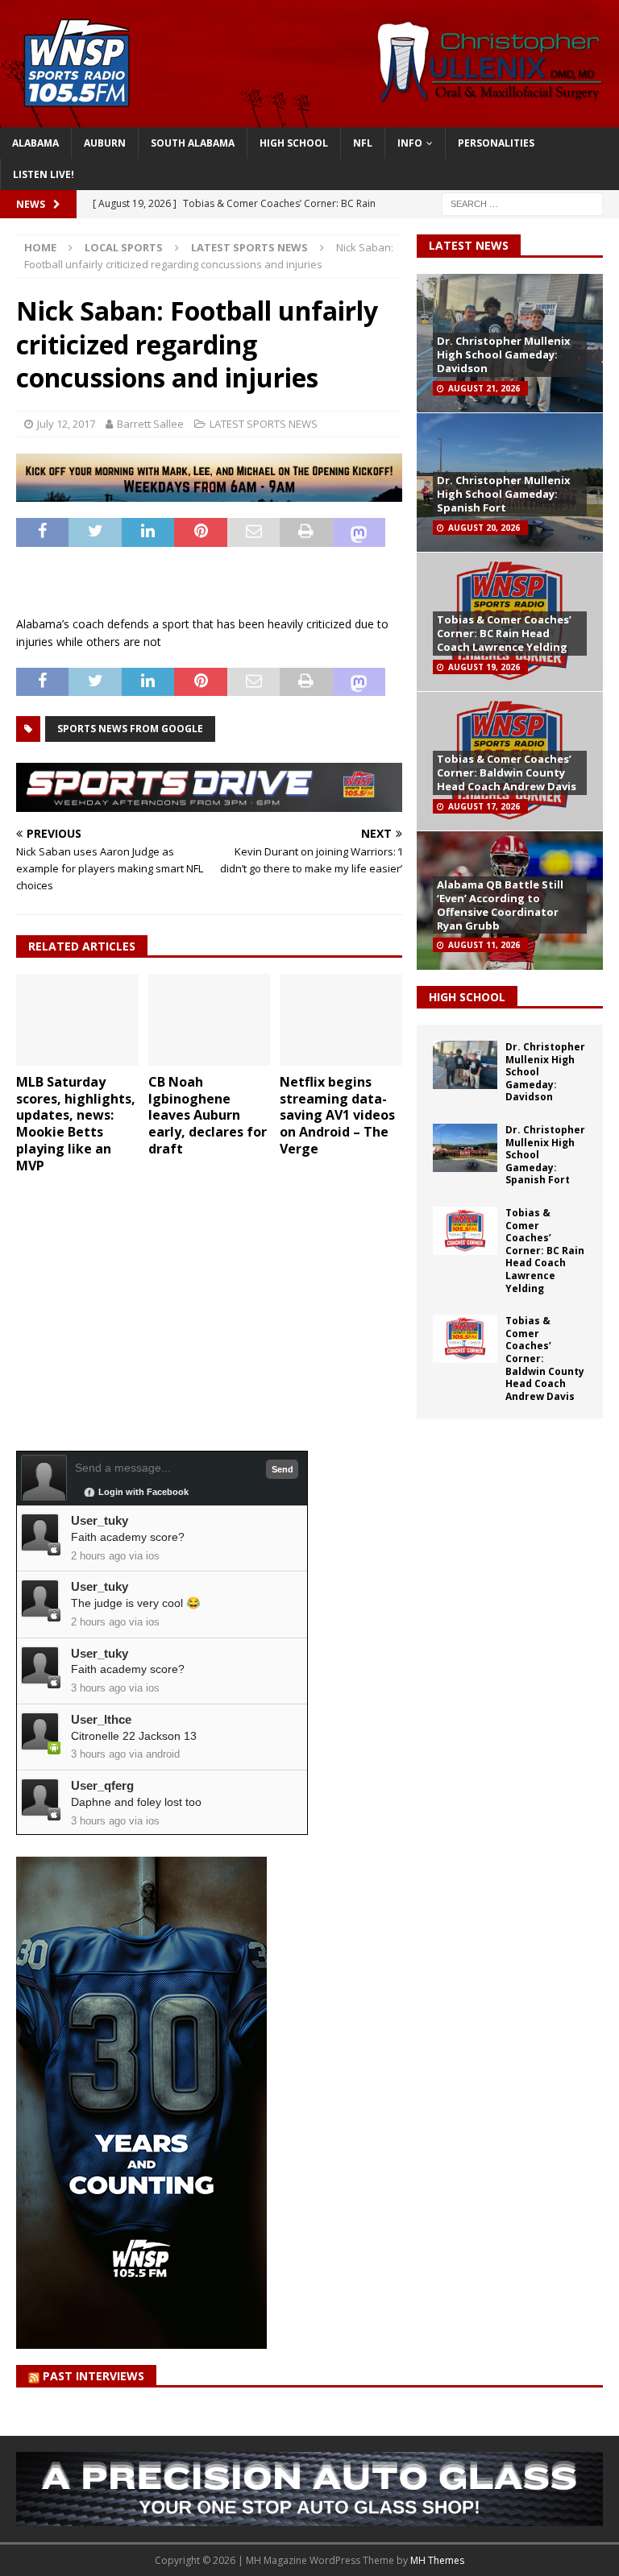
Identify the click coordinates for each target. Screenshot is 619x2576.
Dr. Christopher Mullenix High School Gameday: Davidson (504, 354)
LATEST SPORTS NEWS (264, 424)
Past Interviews (93, 2376)
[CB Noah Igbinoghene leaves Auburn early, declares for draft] (210, 1020)
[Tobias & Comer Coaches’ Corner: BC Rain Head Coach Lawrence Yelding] (465, 1231)
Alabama (35, 143)
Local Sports (124, 247)
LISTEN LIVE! (44, 174)
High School (294, 143)
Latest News (469, 245)
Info (410, 143)
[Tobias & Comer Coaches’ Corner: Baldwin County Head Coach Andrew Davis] (465, 1339)
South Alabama (193, 143)
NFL (363, 143)
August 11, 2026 (484, 945)
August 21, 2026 (484, 388)
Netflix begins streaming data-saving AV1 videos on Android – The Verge (337, 1115)
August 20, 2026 (484, 528)
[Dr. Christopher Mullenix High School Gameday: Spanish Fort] (465, 1148)
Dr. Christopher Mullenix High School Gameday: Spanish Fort (504, 494)
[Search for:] (522, 203)
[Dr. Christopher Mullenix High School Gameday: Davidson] (465, 1065)
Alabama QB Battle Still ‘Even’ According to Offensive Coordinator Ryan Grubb (500, 905)
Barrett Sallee (150, 424)
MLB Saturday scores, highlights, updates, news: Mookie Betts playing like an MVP (76, 1124)
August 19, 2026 (484, 667)
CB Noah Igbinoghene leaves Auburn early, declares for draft (208, 1115)
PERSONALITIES (496, 143)
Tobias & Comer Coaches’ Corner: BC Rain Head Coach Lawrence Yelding (504, 633)
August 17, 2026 (484, 806)
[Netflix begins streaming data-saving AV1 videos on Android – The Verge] (341, 1020)
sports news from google (130, 729)
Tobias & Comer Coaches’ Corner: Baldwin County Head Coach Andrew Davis (507, 772)
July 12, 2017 (66, 424)
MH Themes (437, 2560)
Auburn (105, 143)
